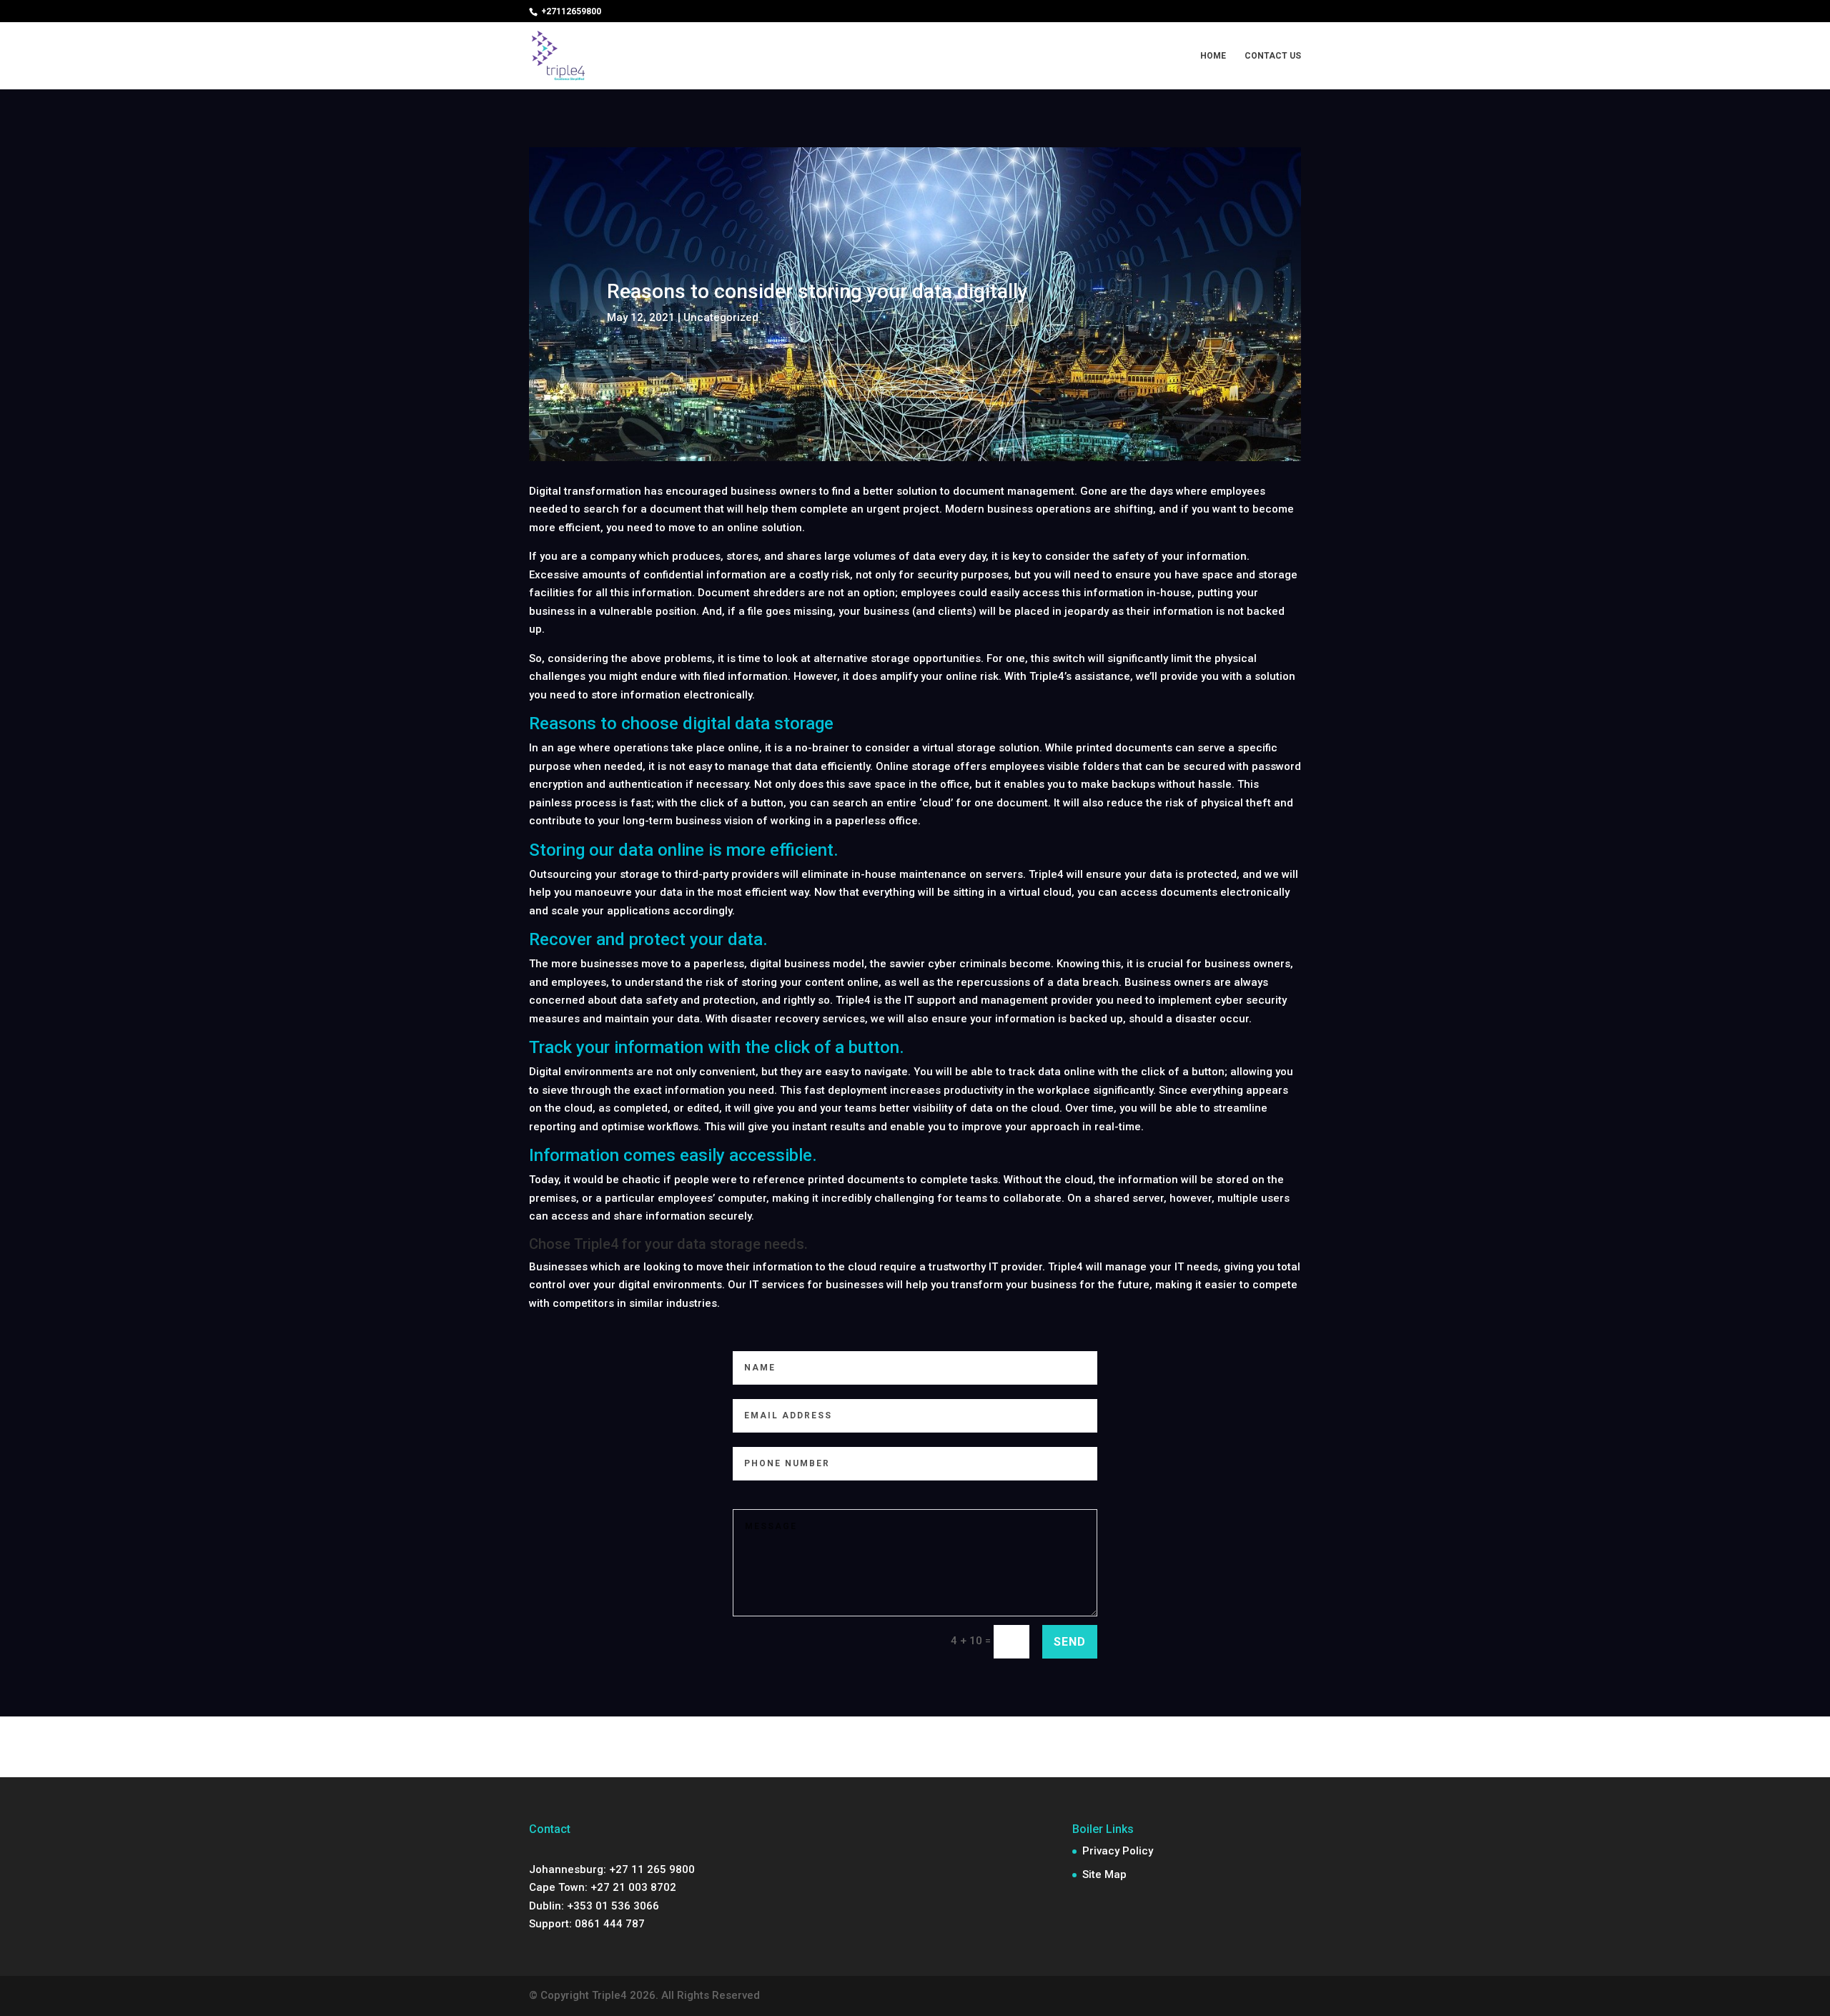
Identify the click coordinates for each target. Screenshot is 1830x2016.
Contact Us (1273, 56)
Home (1213, 56)
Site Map (1104, 1874)
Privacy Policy (1118, 1851)
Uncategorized (721, 317)
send (1070, 1642)
